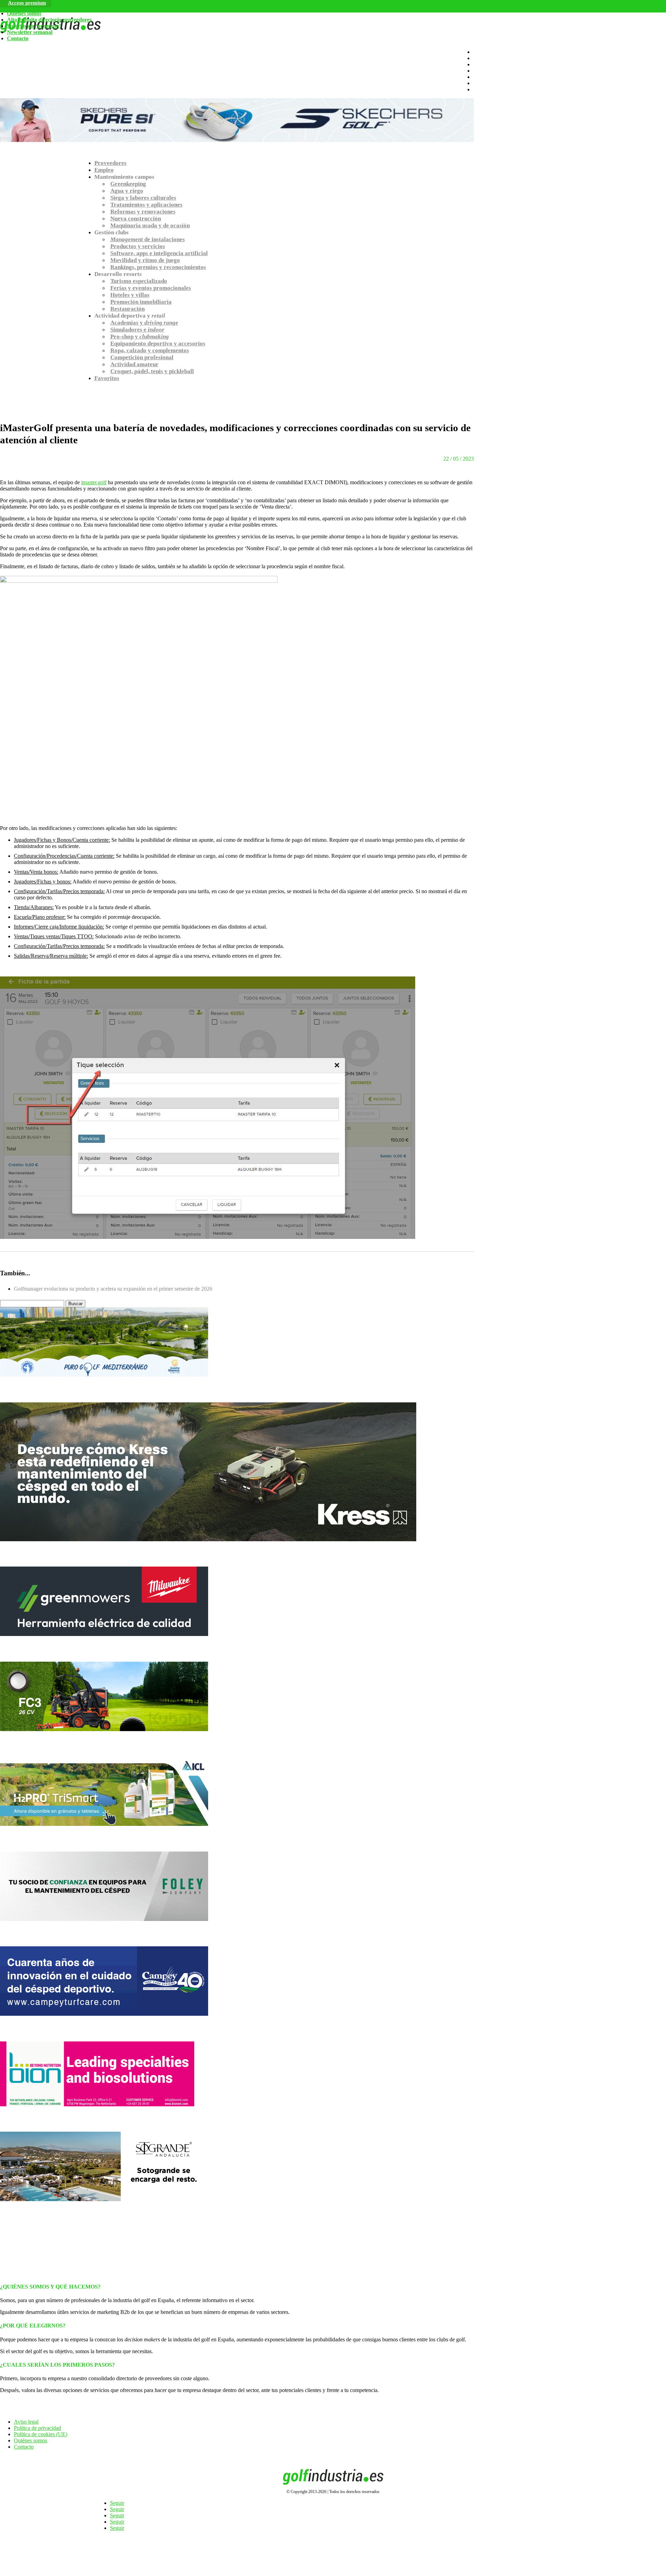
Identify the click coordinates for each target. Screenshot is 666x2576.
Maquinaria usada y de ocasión (150, 225)
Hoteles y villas (130, 295)
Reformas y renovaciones (143, 212)
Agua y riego (127, 191)
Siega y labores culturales (143, 198)
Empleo (104, 170)
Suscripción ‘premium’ (34, 26)
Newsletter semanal (30, 32)
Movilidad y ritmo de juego (145, 260)
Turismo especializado (139, 281)
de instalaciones (148, 239)
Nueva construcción (136, 219)
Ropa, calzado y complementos (150, 350)
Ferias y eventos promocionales (151, 288)
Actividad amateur (134, 364)
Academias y (144, 323)
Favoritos (107, 378)
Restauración (127, 309)
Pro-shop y (140, 337)
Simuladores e (137, 330)
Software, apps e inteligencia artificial (159, 253)
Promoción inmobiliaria (141, 302)
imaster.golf (94, 482)
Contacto (18, 38)
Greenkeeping (128, 184)
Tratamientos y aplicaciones (146, 205)
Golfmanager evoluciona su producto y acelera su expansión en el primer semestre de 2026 (113, 1289)
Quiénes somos (24, 13)
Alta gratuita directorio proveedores (49, 20)
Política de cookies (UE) (41, 2434)
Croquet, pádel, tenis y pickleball (152, 371)
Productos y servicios (138, 246)
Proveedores (110, 163)
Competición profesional (142, 357)
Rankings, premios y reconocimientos (158, 267)
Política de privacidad (37, 2428)
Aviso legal (26, 2422)
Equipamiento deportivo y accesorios (158, 343)
